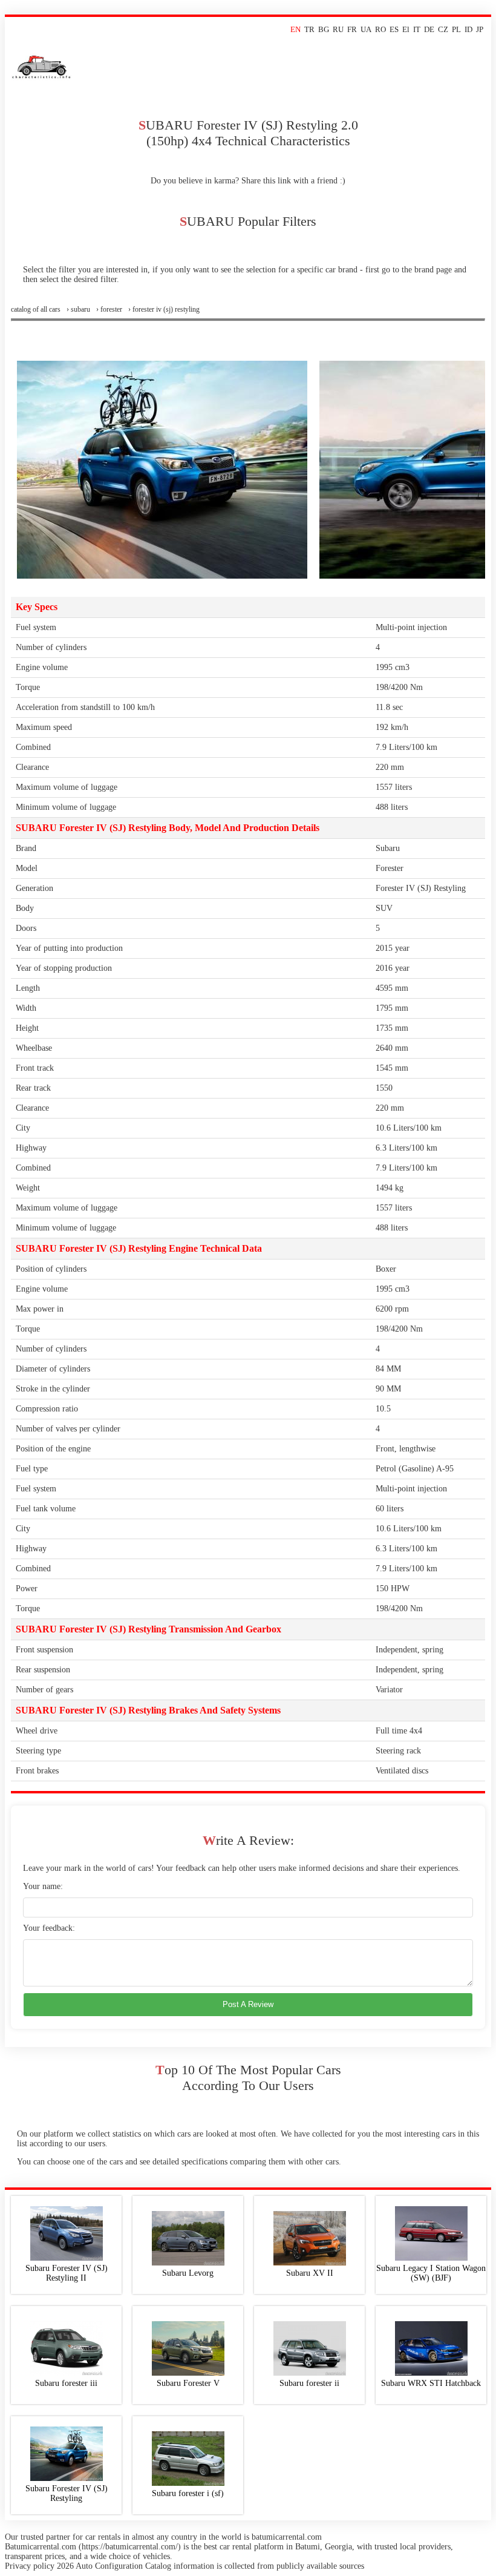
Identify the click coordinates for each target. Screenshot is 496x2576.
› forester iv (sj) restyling (164, 309)
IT (417, 29)
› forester (109, 309)
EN (295, 29)
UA (366, 29)
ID (468, 29)
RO (380, 29)
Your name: (43, 1886)
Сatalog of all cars (36, 309)
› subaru (78, 309)
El (406, 29)
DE (429, 29)
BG (324, 29)
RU (338, 29)
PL (456, 29)
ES (394, 29)
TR (309, 29)
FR (352, 29)
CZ (443, 29)
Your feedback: (49, 1928)
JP (480, 29)
